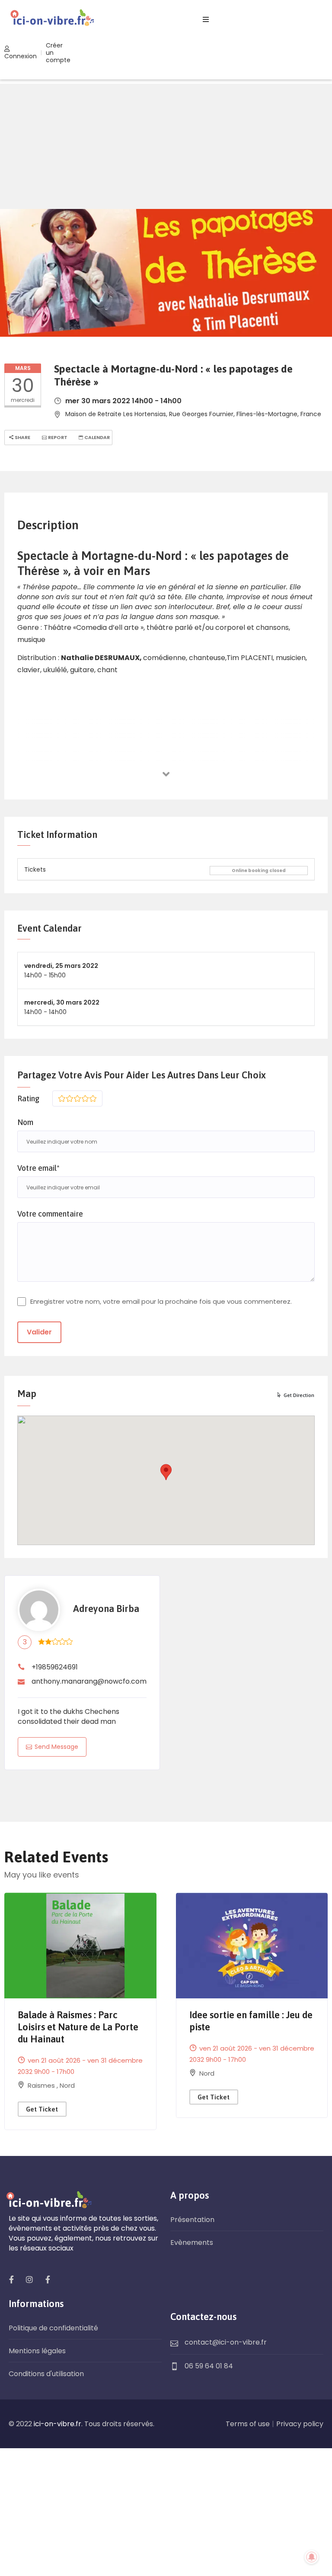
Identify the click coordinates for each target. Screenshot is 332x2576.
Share (22, 437)
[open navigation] (206, 20)
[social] (11, 2279)
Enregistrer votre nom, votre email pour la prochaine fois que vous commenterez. (161, 1301)
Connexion (21, 56)
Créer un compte (58, 53)
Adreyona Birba (106, 1609)
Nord (67, 2085)
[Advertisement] (166, 144)
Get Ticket (42, 2109)
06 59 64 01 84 (209, 2366)
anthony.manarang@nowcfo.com (89, 1681)
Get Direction (299, 1395)
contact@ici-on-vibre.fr (226, 2342)
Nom (25, 1122)
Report (57, 437)
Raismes (42, 2085)
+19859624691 (55, 1667)
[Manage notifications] (312, 2557)
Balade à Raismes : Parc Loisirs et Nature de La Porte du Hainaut (78, 2027)
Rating (28, 1098)
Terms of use (248, 2424)
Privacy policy (300, 2424)
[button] (166, 1472)
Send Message (56, 1747)
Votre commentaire (50, 1214)
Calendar (96, 437)
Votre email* (38, 1168)
